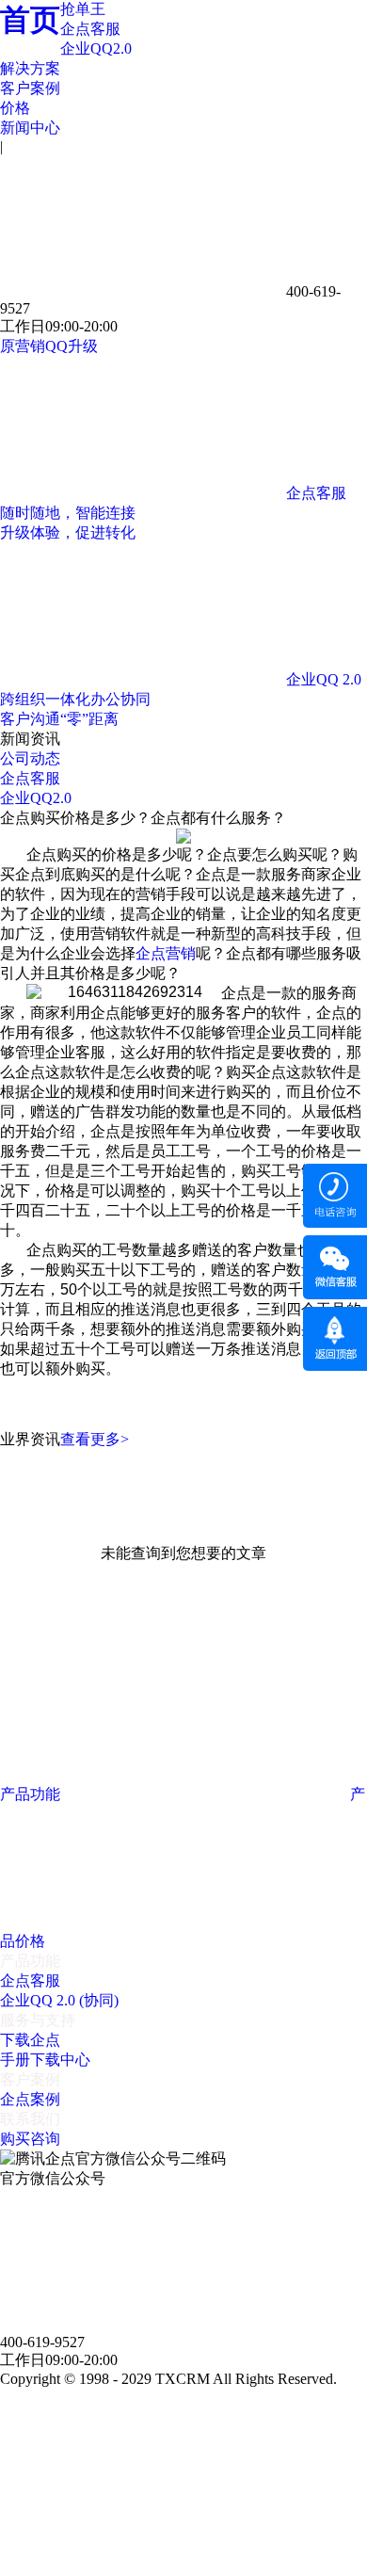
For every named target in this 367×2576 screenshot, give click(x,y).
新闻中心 (30, 128)
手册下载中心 (45, 2060)
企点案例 (30, 2099)
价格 (15, 108)
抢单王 (83, 9)
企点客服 (90, 29)
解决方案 (30, 68)
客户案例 (30, 88)
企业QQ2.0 (96, 48)
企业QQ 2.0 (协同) (59, 2000)
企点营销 (166, 953)
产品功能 (32, 1794)
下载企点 (30, 2040)
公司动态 (30, 758)
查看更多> (95, 1439)
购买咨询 (30, 2139)
